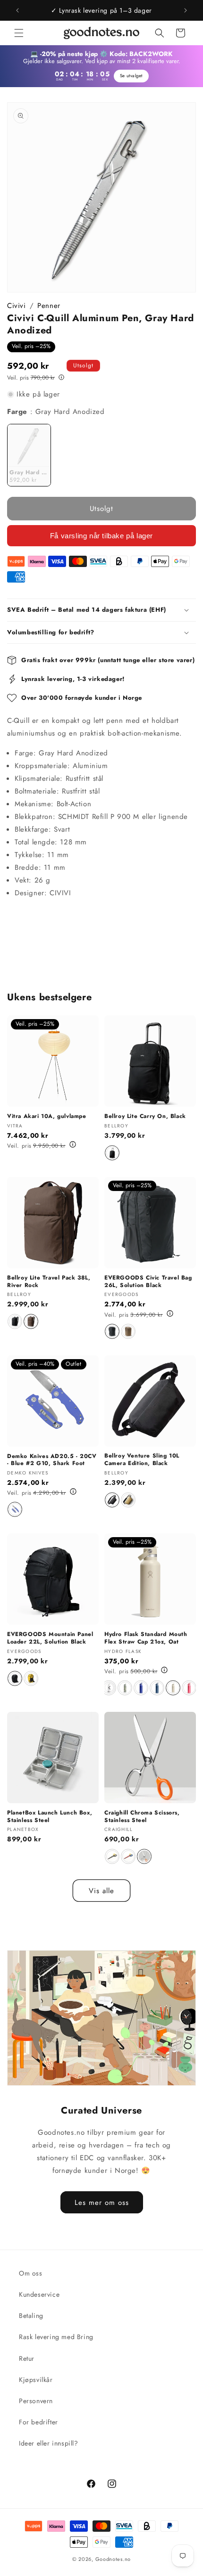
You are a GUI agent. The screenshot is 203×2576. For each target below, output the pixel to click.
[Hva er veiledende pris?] (61, 377)
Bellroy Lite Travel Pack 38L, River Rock (49, 1282)
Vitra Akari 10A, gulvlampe (47, 1117)
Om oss (31, 2273)
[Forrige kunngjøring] (17, 10)
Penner (49, 306)
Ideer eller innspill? (49, 2443)
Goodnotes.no (113, 2559)
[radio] (29, 455)
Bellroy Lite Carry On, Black (145, 1117)
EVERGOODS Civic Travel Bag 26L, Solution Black (148, 1282)
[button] (19, 33)
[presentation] (110, 1688)
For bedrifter (38, 2422)
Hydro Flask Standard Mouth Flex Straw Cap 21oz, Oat (146, 1638)
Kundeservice (39, 2294)
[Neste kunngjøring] (186, 10)
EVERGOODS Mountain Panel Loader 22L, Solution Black (50, 1638)
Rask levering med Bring (56, 2337)
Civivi (17, 306)
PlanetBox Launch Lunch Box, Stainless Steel (50, 1817)
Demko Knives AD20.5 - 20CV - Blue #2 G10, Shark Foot (52, 1460)
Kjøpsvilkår (36, 2380)
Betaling (31, 2316)
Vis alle (101, 1891)
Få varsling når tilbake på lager (101, 536)
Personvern (36, 2401)
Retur (27, 2358)
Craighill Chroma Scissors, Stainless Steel (142, 1817)
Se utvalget (131, 76)
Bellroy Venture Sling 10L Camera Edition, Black (142, 1460)
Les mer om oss (102, 2202)
